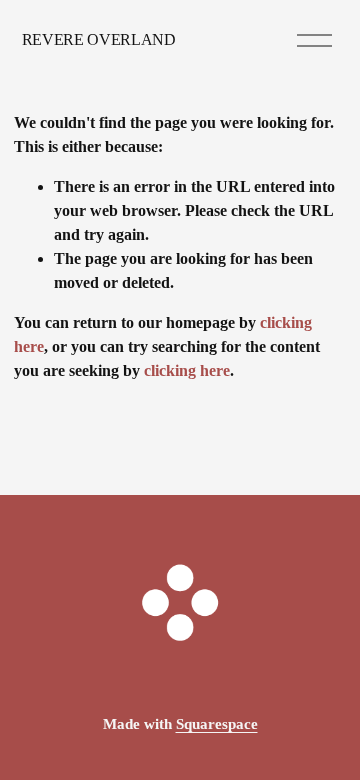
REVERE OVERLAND (99, 39)
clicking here (187, 370)
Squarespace (217, 724)
